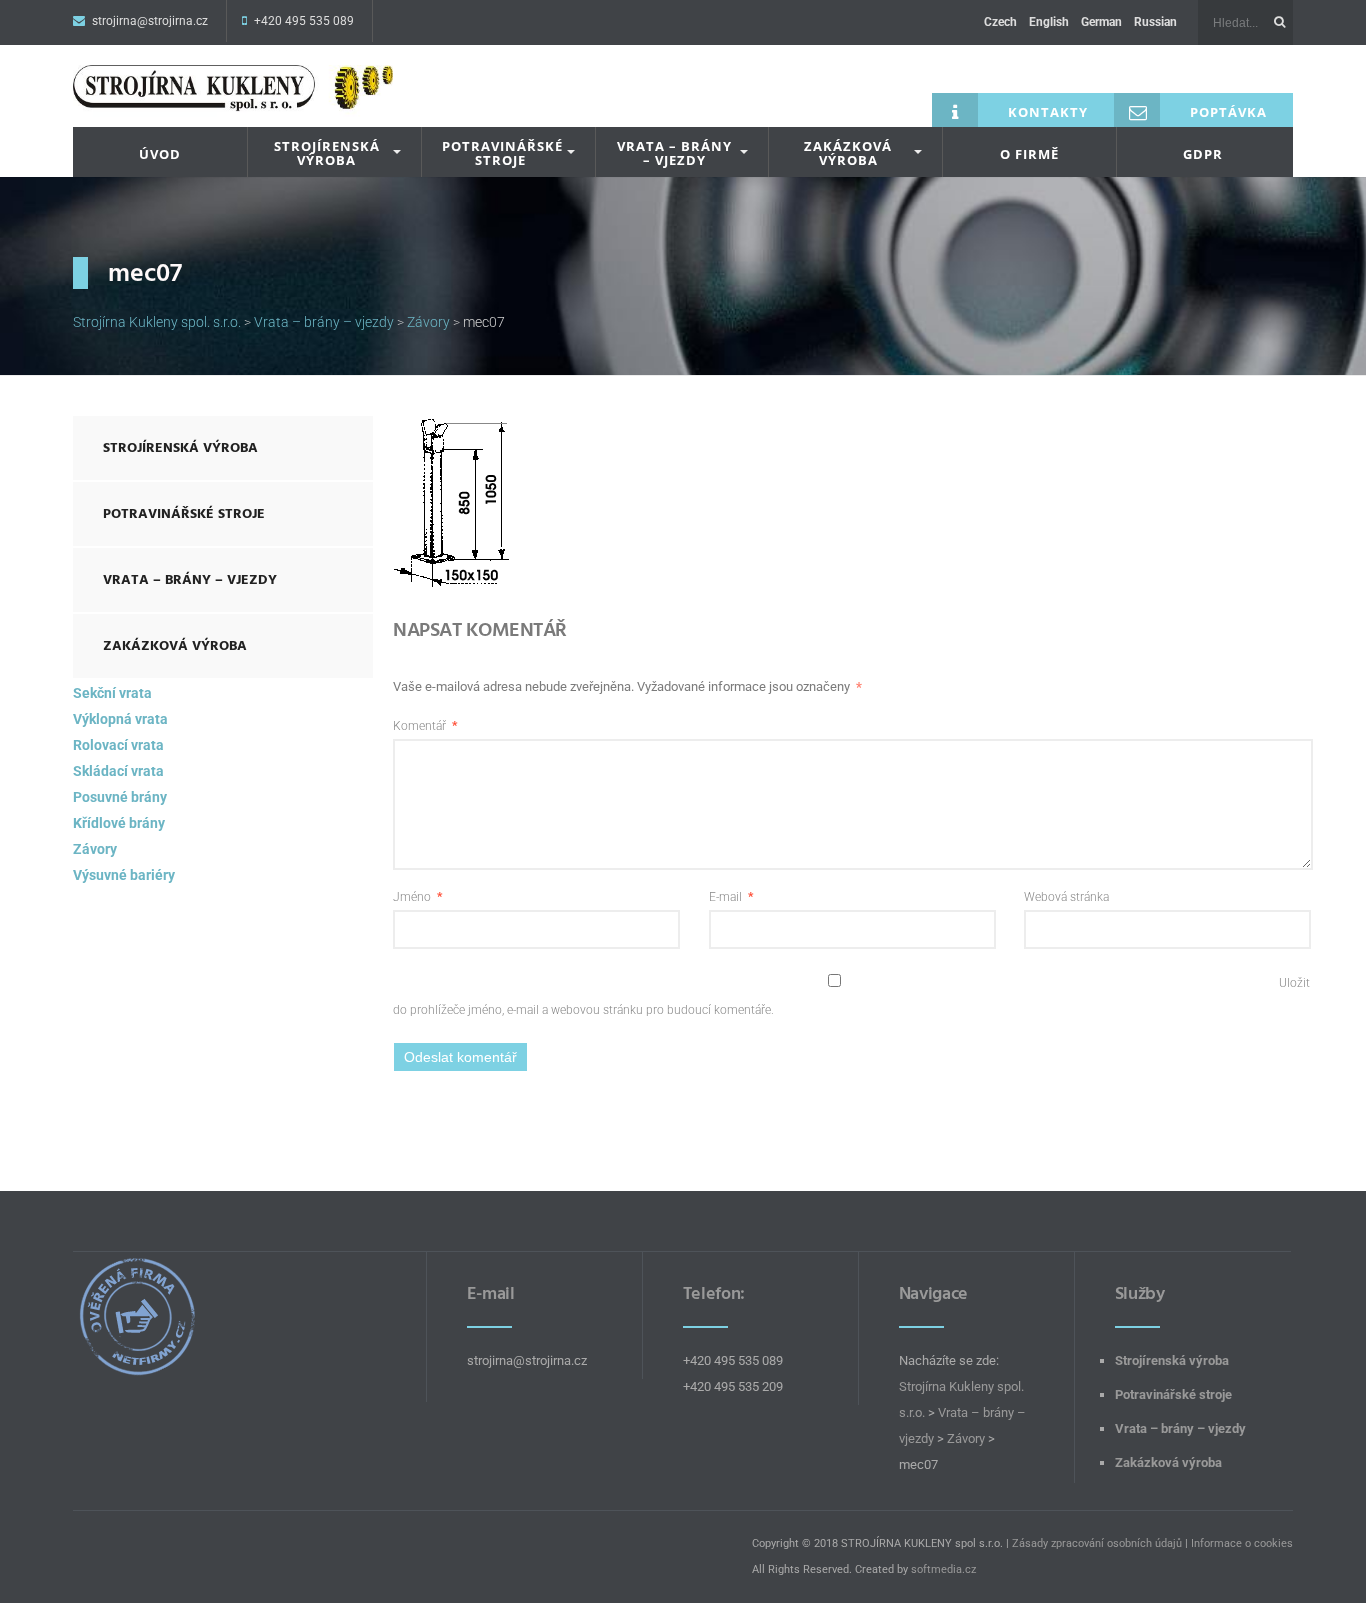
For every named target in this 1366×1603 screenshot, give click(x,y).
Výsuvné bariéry (124, 875)
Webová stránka (1066, 897)
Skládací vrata (118, 771)
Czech (1000, 22)
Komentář (425, 726)
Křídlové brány (119, 823)
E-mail (731, 897)
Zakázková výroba (848, 153)
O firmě (1029, 154)
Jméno (417, 897)
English (1049, 22)
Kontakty (1048, 112)
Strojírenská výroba (327, 153)
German (1101, 22)
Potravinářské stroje (502, 153)
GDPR (1203, 154)
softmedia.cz (943, 1569)
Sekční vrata (112, 693)
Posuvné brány (120, 797)
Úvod (160, 154)
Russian (1155, 22)
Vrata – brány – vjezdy (674, 153)
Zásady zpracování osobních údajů (1097, 1543)
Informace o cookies (1242, 1543)
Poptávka (1228, 112)
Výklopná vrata (120, 719)
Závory (95, 849)
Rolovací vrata (118, 745)
